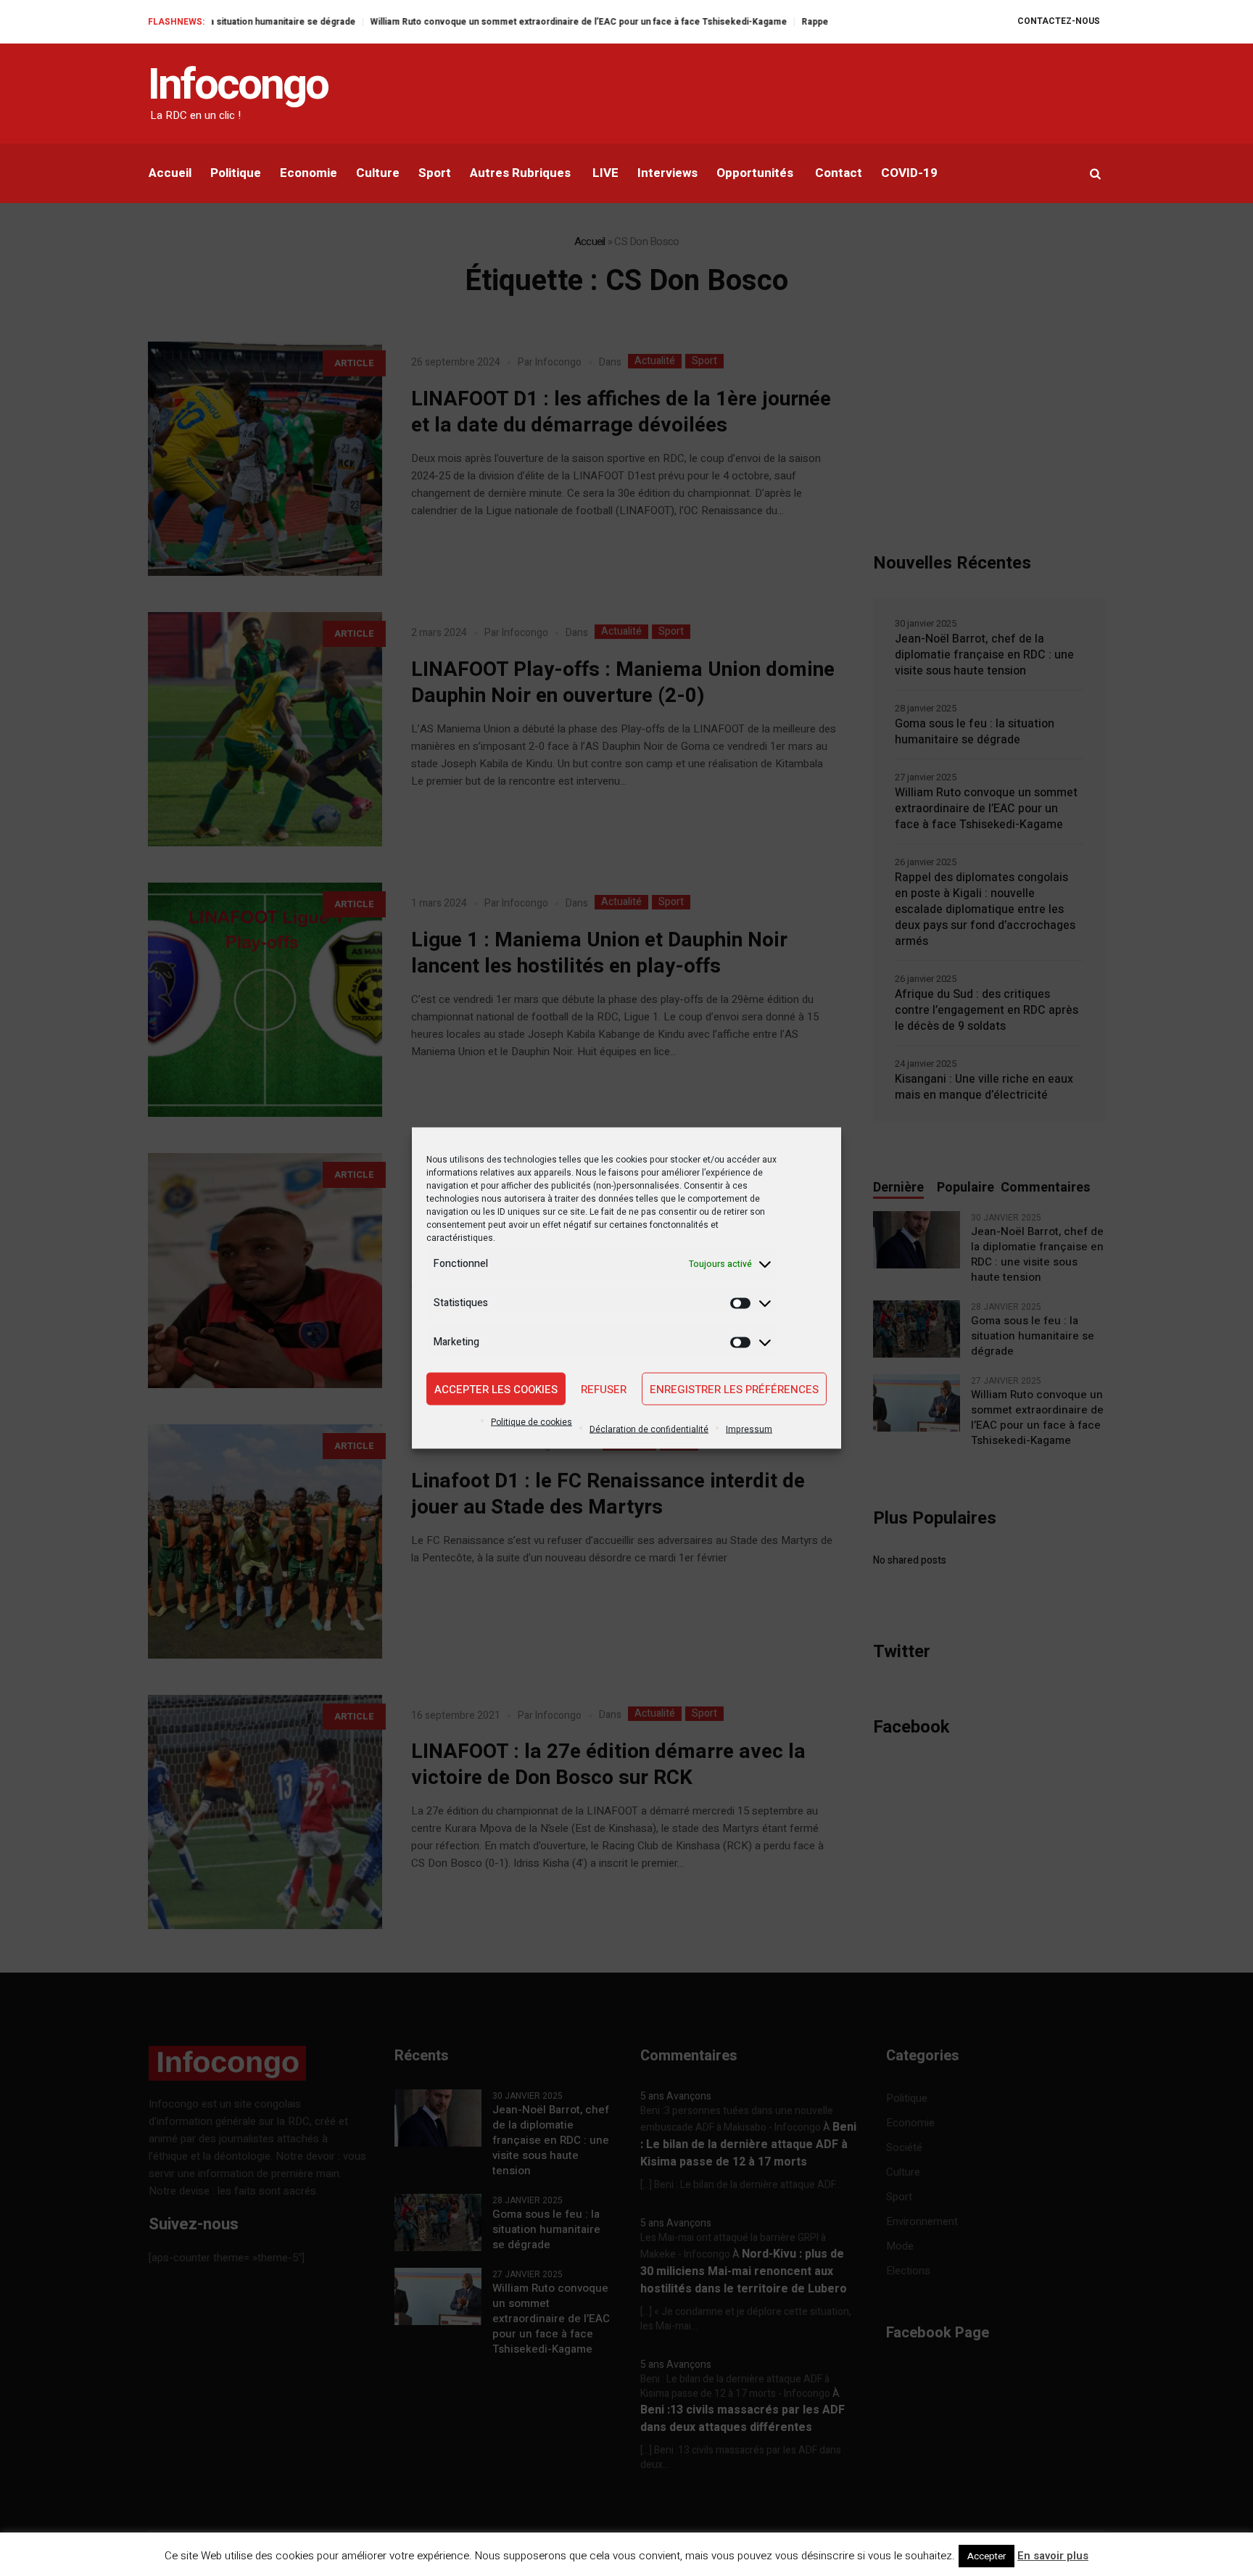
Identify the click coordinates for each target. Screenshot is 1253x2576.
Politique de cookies (532, 1422)
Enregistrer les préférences (734, 1389)
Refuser (604, 1389)
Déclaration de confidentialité (649, 1429)
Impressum (749, 1429)
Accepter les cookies (496, 1389)
